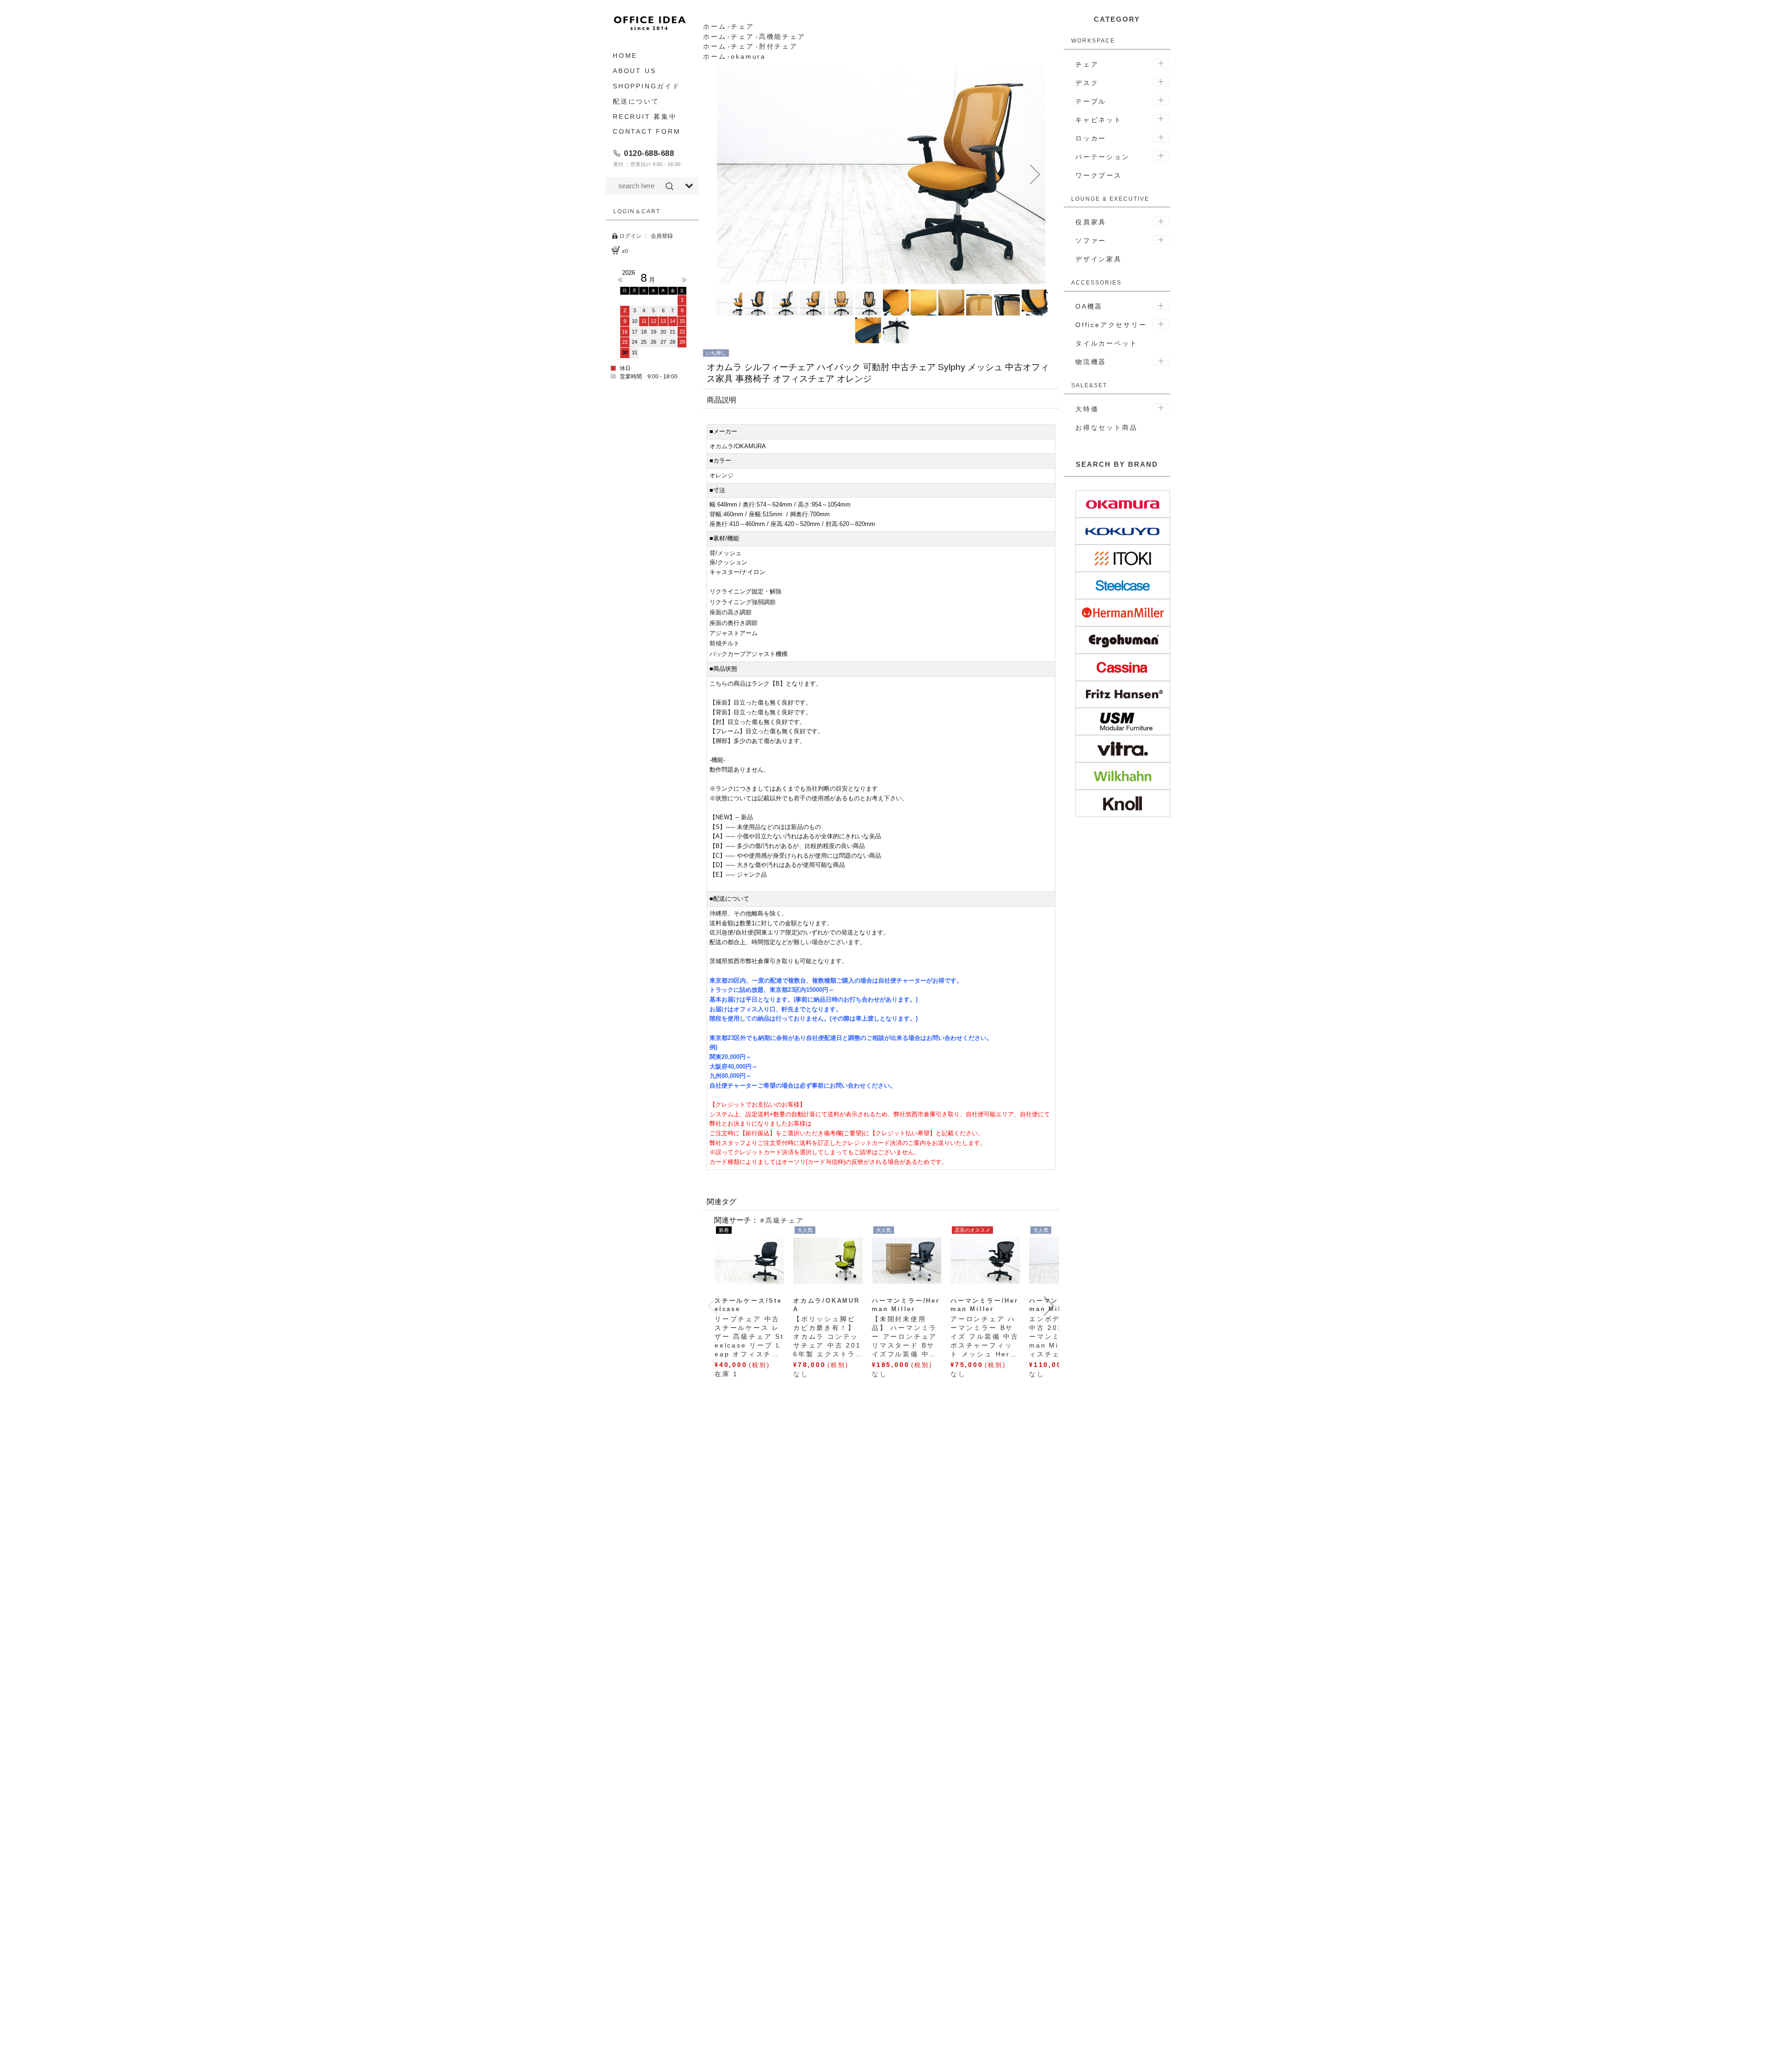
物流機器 (1091, 362)
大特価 (1087, 409)
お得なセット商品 (1106, 427)
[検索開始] (669, 186)
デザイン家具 (1099, 259)
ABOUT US (634, 71)
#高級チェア (782, 1220)
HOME (625, 56)
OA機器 (1089, 306)
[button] (727, 174)
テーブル (1091, 101)
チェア (1087, 64)
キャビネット (1099, 120)
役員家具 (1091, 222)
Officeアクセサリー (1111, 325)
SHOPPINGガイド (647, 86)
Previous (620, 280)
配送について (636, 101)
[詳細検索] (689, 186)
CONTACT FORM (647, 131)
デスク (1087, 83)
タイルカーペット (1106, 343)
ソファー (1091, 241)
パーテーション (1103, 157)
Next (684, 280)
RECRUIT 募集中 (645, 116)
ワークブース (1099, 175)
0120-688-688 (649, 153)
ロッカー (1091, 138)
